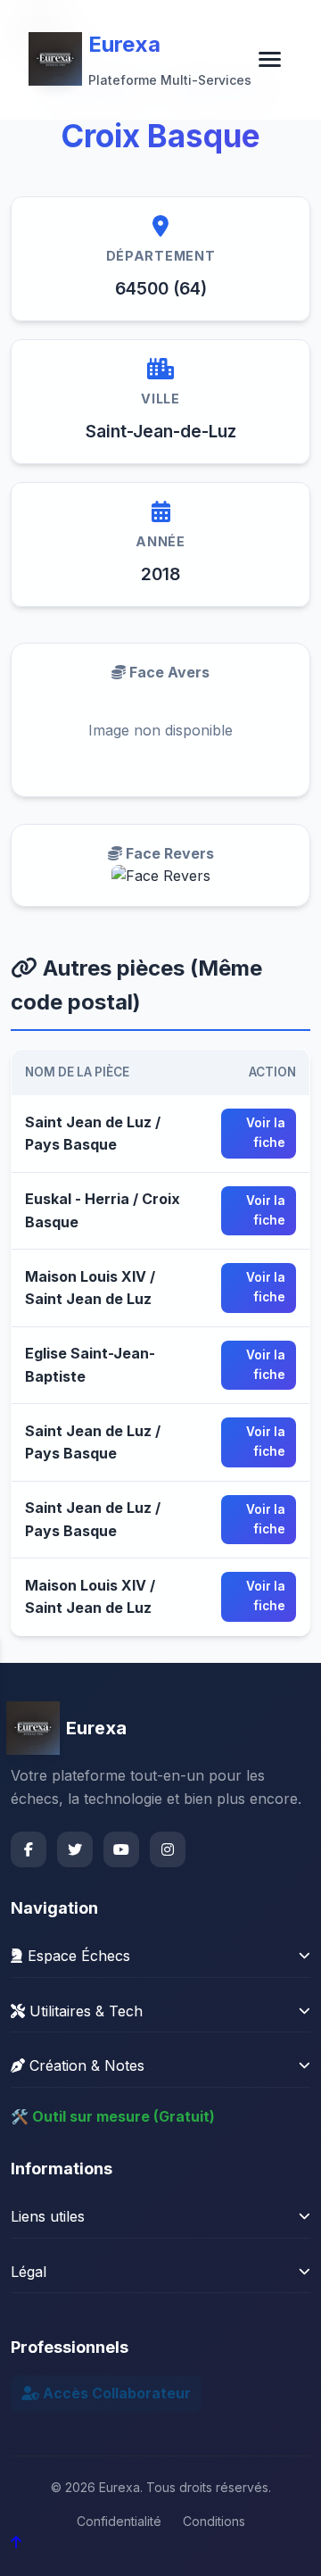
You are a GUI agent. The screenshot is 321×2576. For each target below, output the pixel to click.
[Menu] (270, 59)
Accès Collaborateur (115, 2393)
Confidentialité (119, 2521)
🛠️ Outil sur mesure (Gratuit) (113, 2116)
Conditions (214, 2521)
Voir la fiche (266, 1133)
